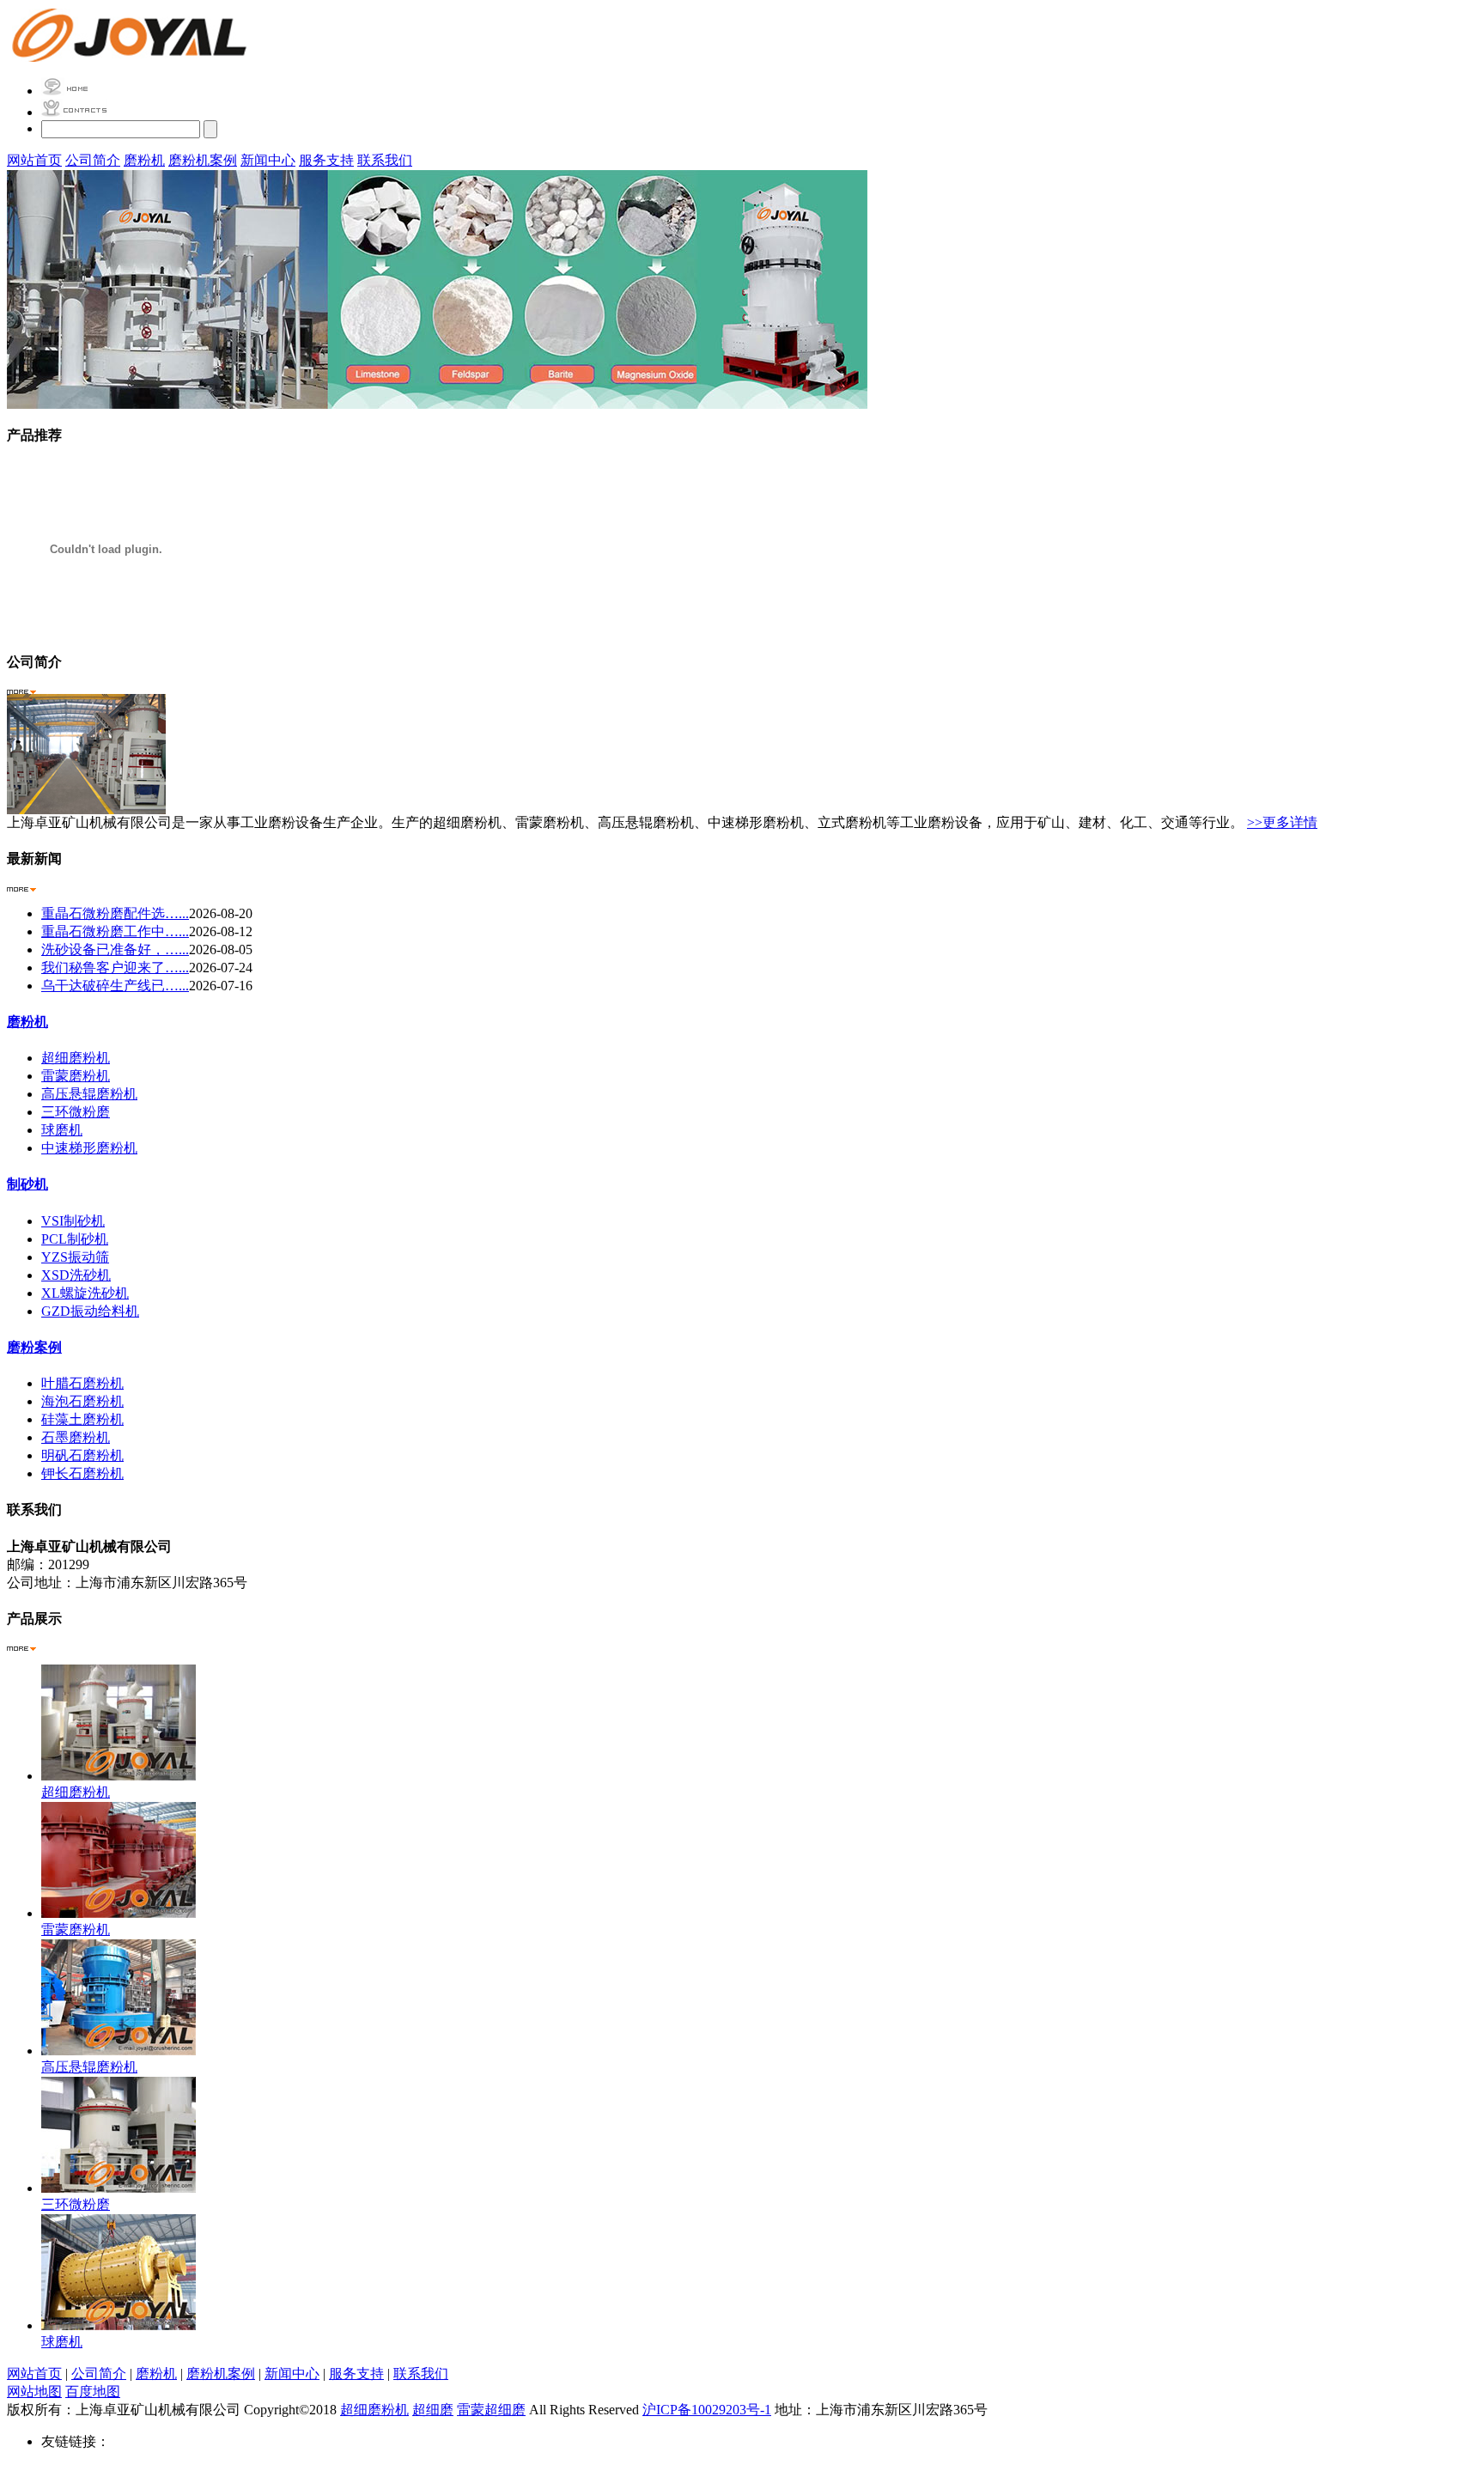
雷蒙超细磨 (491, 2410)
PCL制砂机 (75, 1239)
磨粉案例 (34, 1347)
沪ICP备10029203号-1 (707, 2410)
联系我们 (385, 160)
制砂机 (27, 1184)
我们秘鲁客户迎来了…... (115, 968)
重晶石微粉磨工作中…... (115, 931)
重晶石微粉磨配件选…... (115, 913)
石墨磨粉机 (76, 1437)
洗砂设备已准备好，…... (115, 949)
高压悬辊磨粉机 (89, 1094)
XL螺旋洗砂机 (85, 1293)
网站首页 (34, 160)
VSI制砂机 (73, 1221)
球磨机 (62, 1130)
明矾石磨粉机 (82, 1455)
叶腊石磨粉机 (82, 1383)
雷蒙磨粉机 (76, 1076)
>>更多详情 (1282, 822)
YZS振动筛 (75, 1257)
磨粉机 (144, 160)
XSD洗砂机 (76, 1275)
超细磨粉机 (76, 1058)
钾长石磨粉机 (82, 1473)
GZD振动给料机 (90, 1311)
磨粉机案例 (203, 160)
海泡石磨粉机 (82, 1401)
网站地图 (34, 2392)
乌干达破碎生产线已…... (115, 986)
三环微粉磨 (76, 1112)
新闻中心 (268, 160)
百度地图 (93, 2392)
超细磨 (433, 2410)
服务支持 (326, 160)
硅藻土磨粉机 (82, 1419)
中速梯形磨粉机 (89, 1148)
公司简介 (93, 160)
